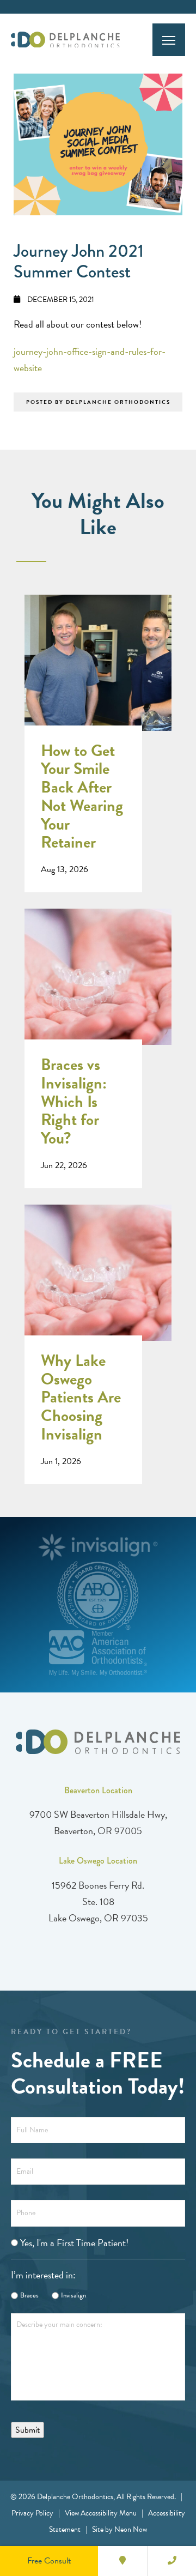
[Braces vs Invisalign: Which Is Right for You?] (98, 988)
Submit (27, 2430)
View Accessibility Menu (101, 2513)
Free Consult (49, 2561)
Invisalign (73, 2296)
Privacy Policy (32, 2513)
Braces (29, 2296)
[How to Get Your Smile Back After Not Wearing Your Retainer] (98, 674)
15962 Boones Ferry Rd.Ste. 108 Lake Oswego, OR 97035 (98, 1901)
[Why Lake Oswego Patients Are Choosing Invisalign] (98, 1284)
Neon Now (131, 2529)
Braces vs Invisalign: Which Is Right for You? (74, 1102)
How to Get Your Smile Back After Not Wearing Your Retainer (82, 797)
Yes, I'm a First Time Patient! (74, 2243)
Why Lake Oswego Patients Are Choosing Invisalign (81, 1398)
